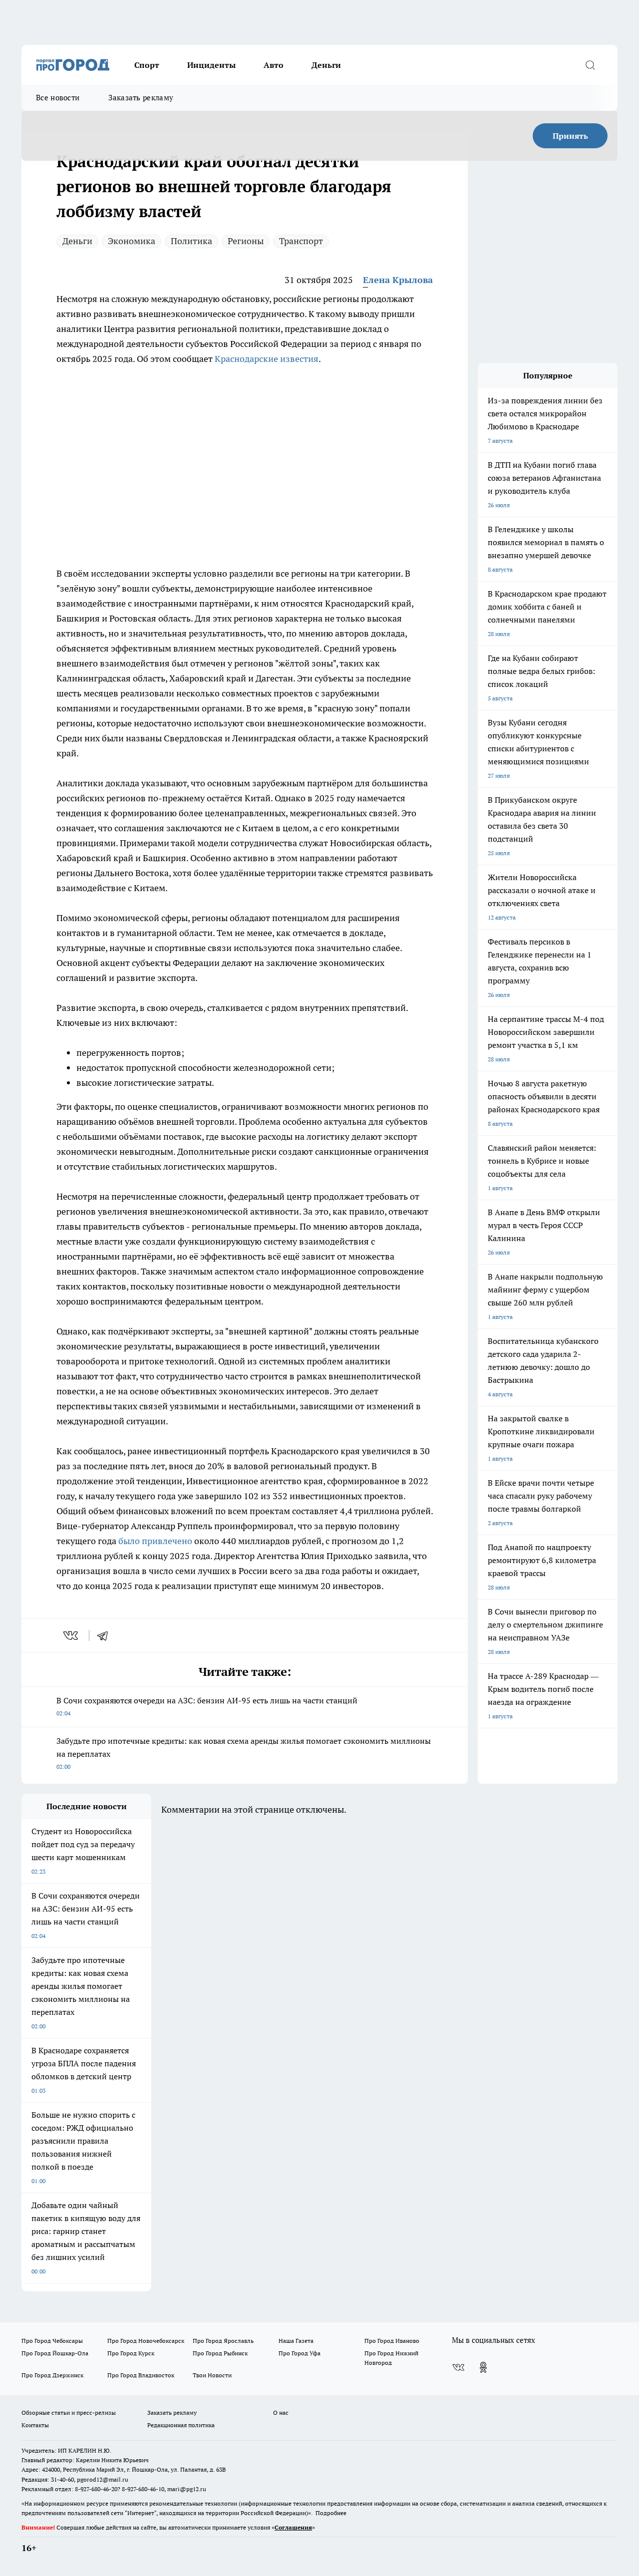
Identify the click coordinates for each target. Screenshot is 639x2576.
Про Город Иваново (392, 2341)
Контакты (35, 2425)
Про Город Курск (131, 2353)
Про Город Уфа (300, 2353)
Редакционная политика (181, 2425)
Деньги (326, 65)
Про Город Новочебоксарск (146, 2341)
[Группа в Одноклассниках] (483, 2367)
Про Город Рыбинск (220, 2353)
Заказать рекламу (141, 98)
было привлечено (155, 1541)
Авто (274, 65)
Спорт (147, 65)
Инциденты (211, 65)
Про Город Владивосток (141, 2375)
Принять (570, 136)
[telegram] (106, 1635)
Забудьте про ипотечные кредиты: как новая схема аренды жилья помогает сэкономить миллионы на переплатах (244, 1753)
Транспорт (301, 241)
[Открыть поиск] (590, 65)
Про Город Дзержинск (52, 2375)
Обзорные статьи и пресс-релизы (69, 2413)
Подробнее (331, 2513)
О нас (281, 2413)
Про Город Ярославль (223, 2341)
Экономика (132, 241)
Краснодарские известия (267, 359)
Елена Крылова (398, 280)
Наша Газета (296, 2341)
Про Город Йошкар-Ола (55, 2353)
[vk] (72, 1635)
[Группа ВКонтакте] (458, 2367)
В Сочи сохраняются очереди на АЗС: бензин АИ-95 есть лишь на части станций (207, 1706)
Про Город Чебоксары (52, 2341)
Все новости (58, 98)
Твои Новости (212, 2375)
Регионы (246, 241)
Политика (191, 241)
